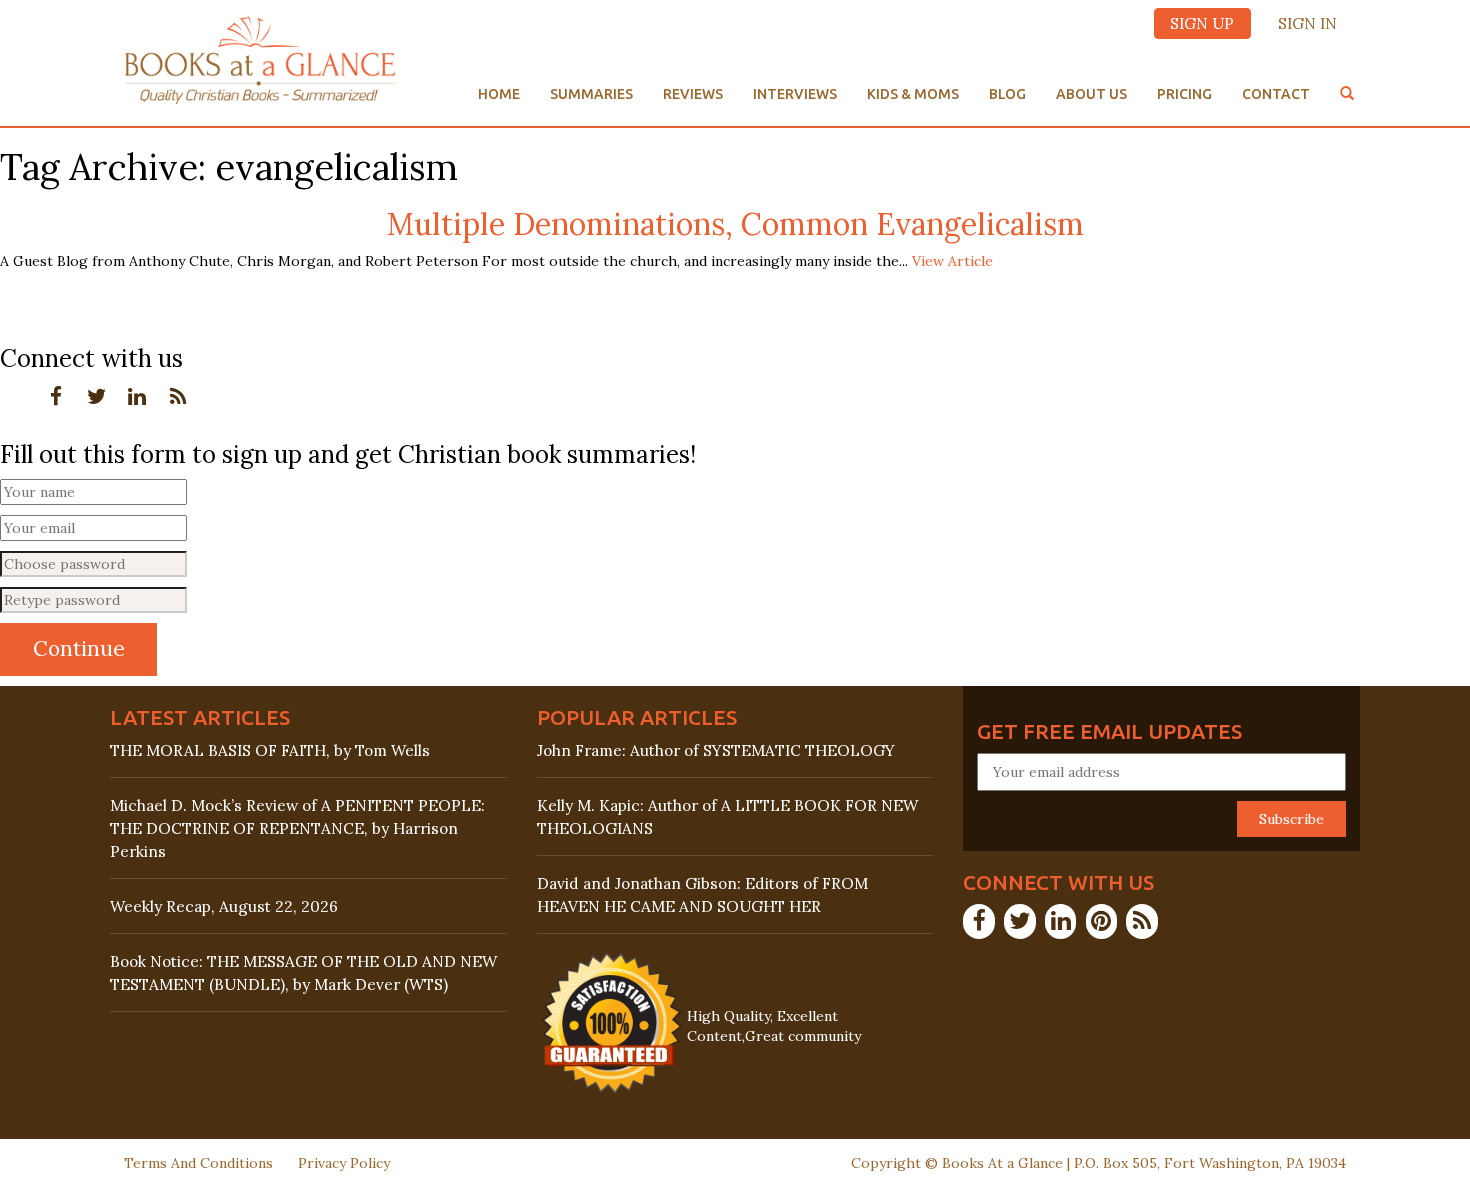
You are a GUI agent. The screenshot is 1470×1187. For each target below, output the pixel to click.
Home (499, 94)
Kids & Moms (913, 94)
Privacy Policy (344, 1163)
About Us (1091, 94)
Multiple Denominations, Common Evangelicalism (735, 224)
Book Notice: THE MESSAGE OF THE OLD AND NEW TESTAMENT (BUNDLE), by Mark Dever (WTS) (303, 973)
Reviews (693, 94)
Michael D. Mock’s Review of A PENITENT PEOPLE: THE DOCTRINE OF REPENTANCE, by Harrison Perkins (297, 828)
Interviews (795, 94)
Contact (1276, 94)
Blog (1007, 94)
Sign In (1307, 23)
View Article (952, 261)
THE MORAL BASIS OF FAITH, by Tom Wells (270, 750)
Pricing (1184, 94)
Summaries (591, 94)
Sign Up (1202, 23)
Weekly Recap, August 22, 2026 (224, 906)
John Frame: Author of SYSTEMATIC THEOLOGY (716, 750)
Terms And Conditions (198, 1163)
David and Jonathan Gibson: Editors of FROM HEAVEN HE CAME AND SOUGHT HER (702, 895)
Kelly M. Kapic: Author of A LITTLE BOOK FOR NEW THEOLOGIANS (727, 817)
